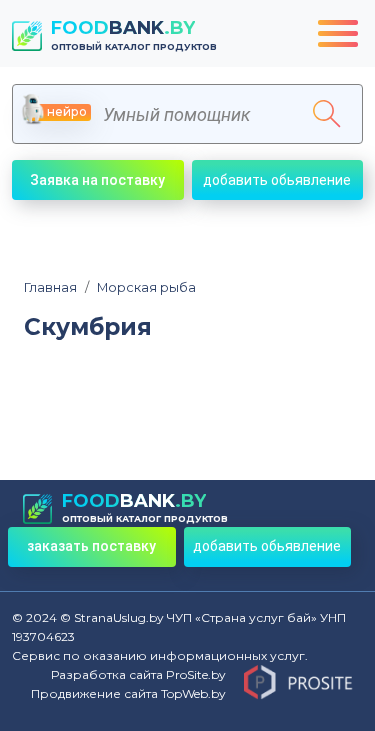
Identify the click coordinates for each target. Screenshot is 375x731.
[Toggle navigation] (338, 33)
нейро (67, 111)
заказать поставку (91, 546)
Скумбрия (88, 327)
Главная (50, 287)
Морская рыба (140, 287)
